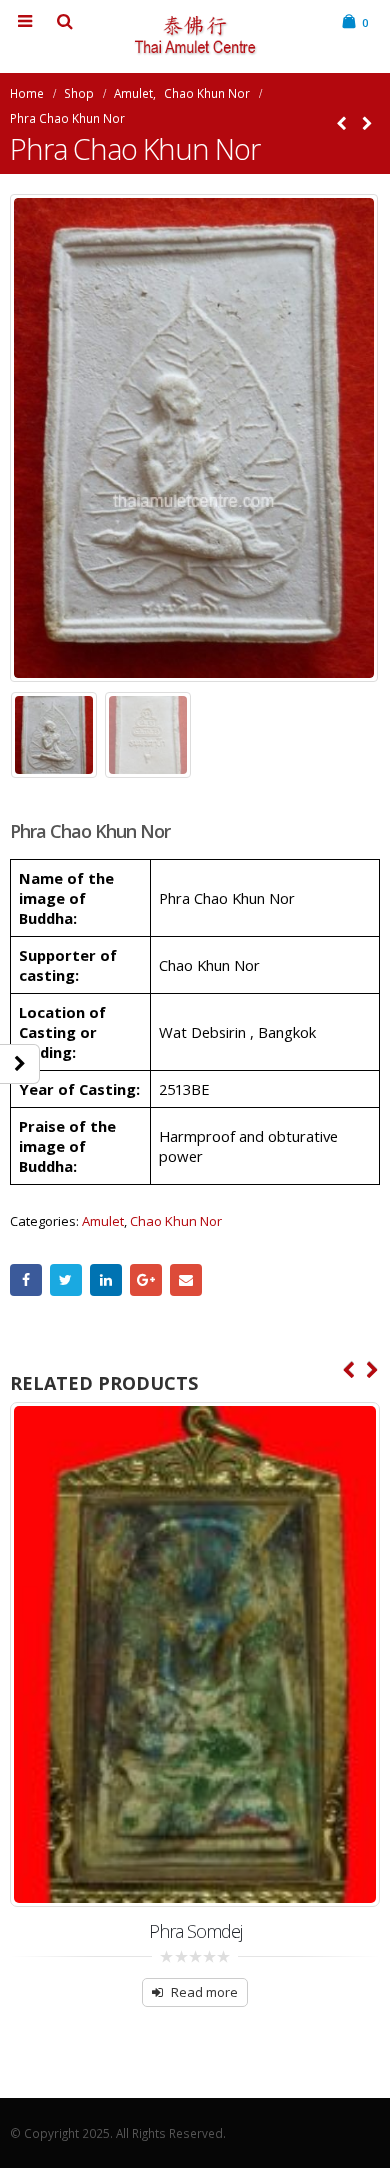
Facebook (26, 1280)
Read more (204, 1992)
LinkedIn (106, 1280)
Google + (146, 1280)
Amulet (103, 1221)
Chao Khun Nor (176, 1221)
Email (186, 1280)
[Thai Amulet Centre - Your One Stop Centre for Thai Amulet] (195, 35)
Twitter (66, 1280)
